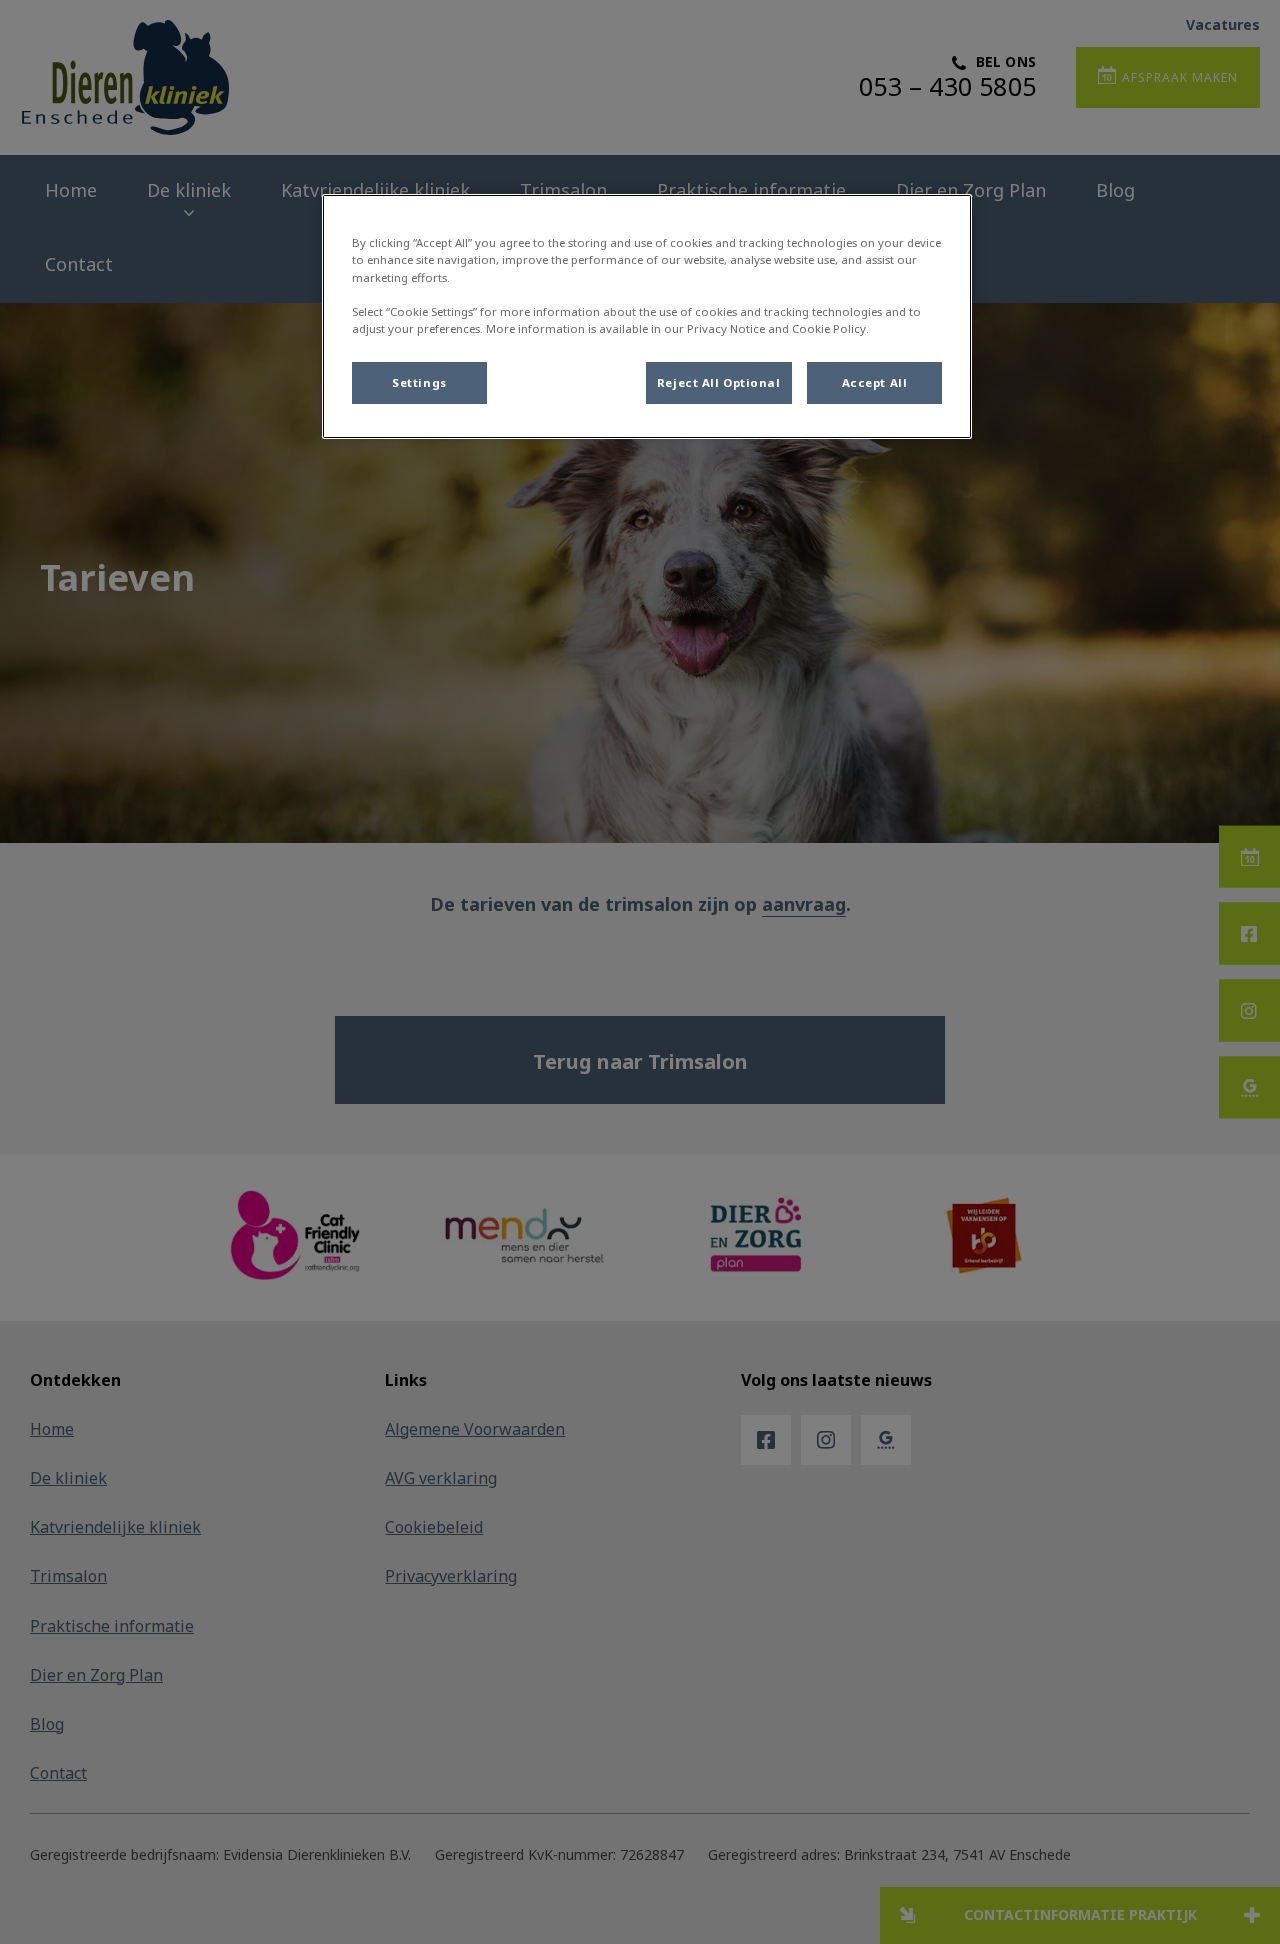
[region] (647, 316)
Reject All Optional (719, 382)
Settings (419, 382)
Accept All (875, 382)
